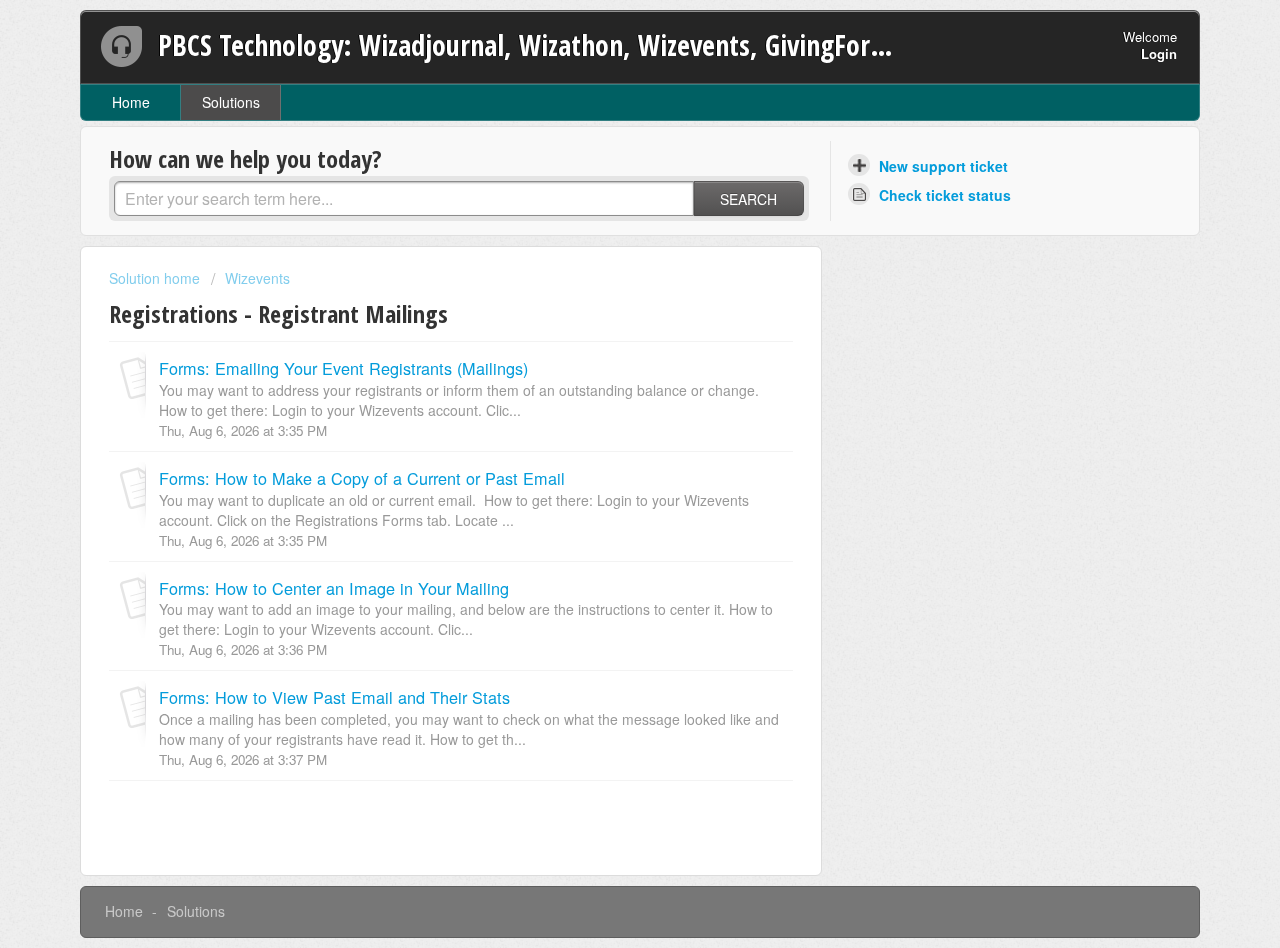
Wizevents (257, 278)
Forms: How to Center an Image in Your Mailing (334, 588)
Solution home (156, 278)
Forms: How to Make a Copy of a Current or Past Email (362, 478)
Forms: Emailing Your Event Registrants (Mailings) (343, 368)
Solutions (231, 102)
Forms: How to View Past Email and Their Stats (334, 697)
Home (131, 102)
